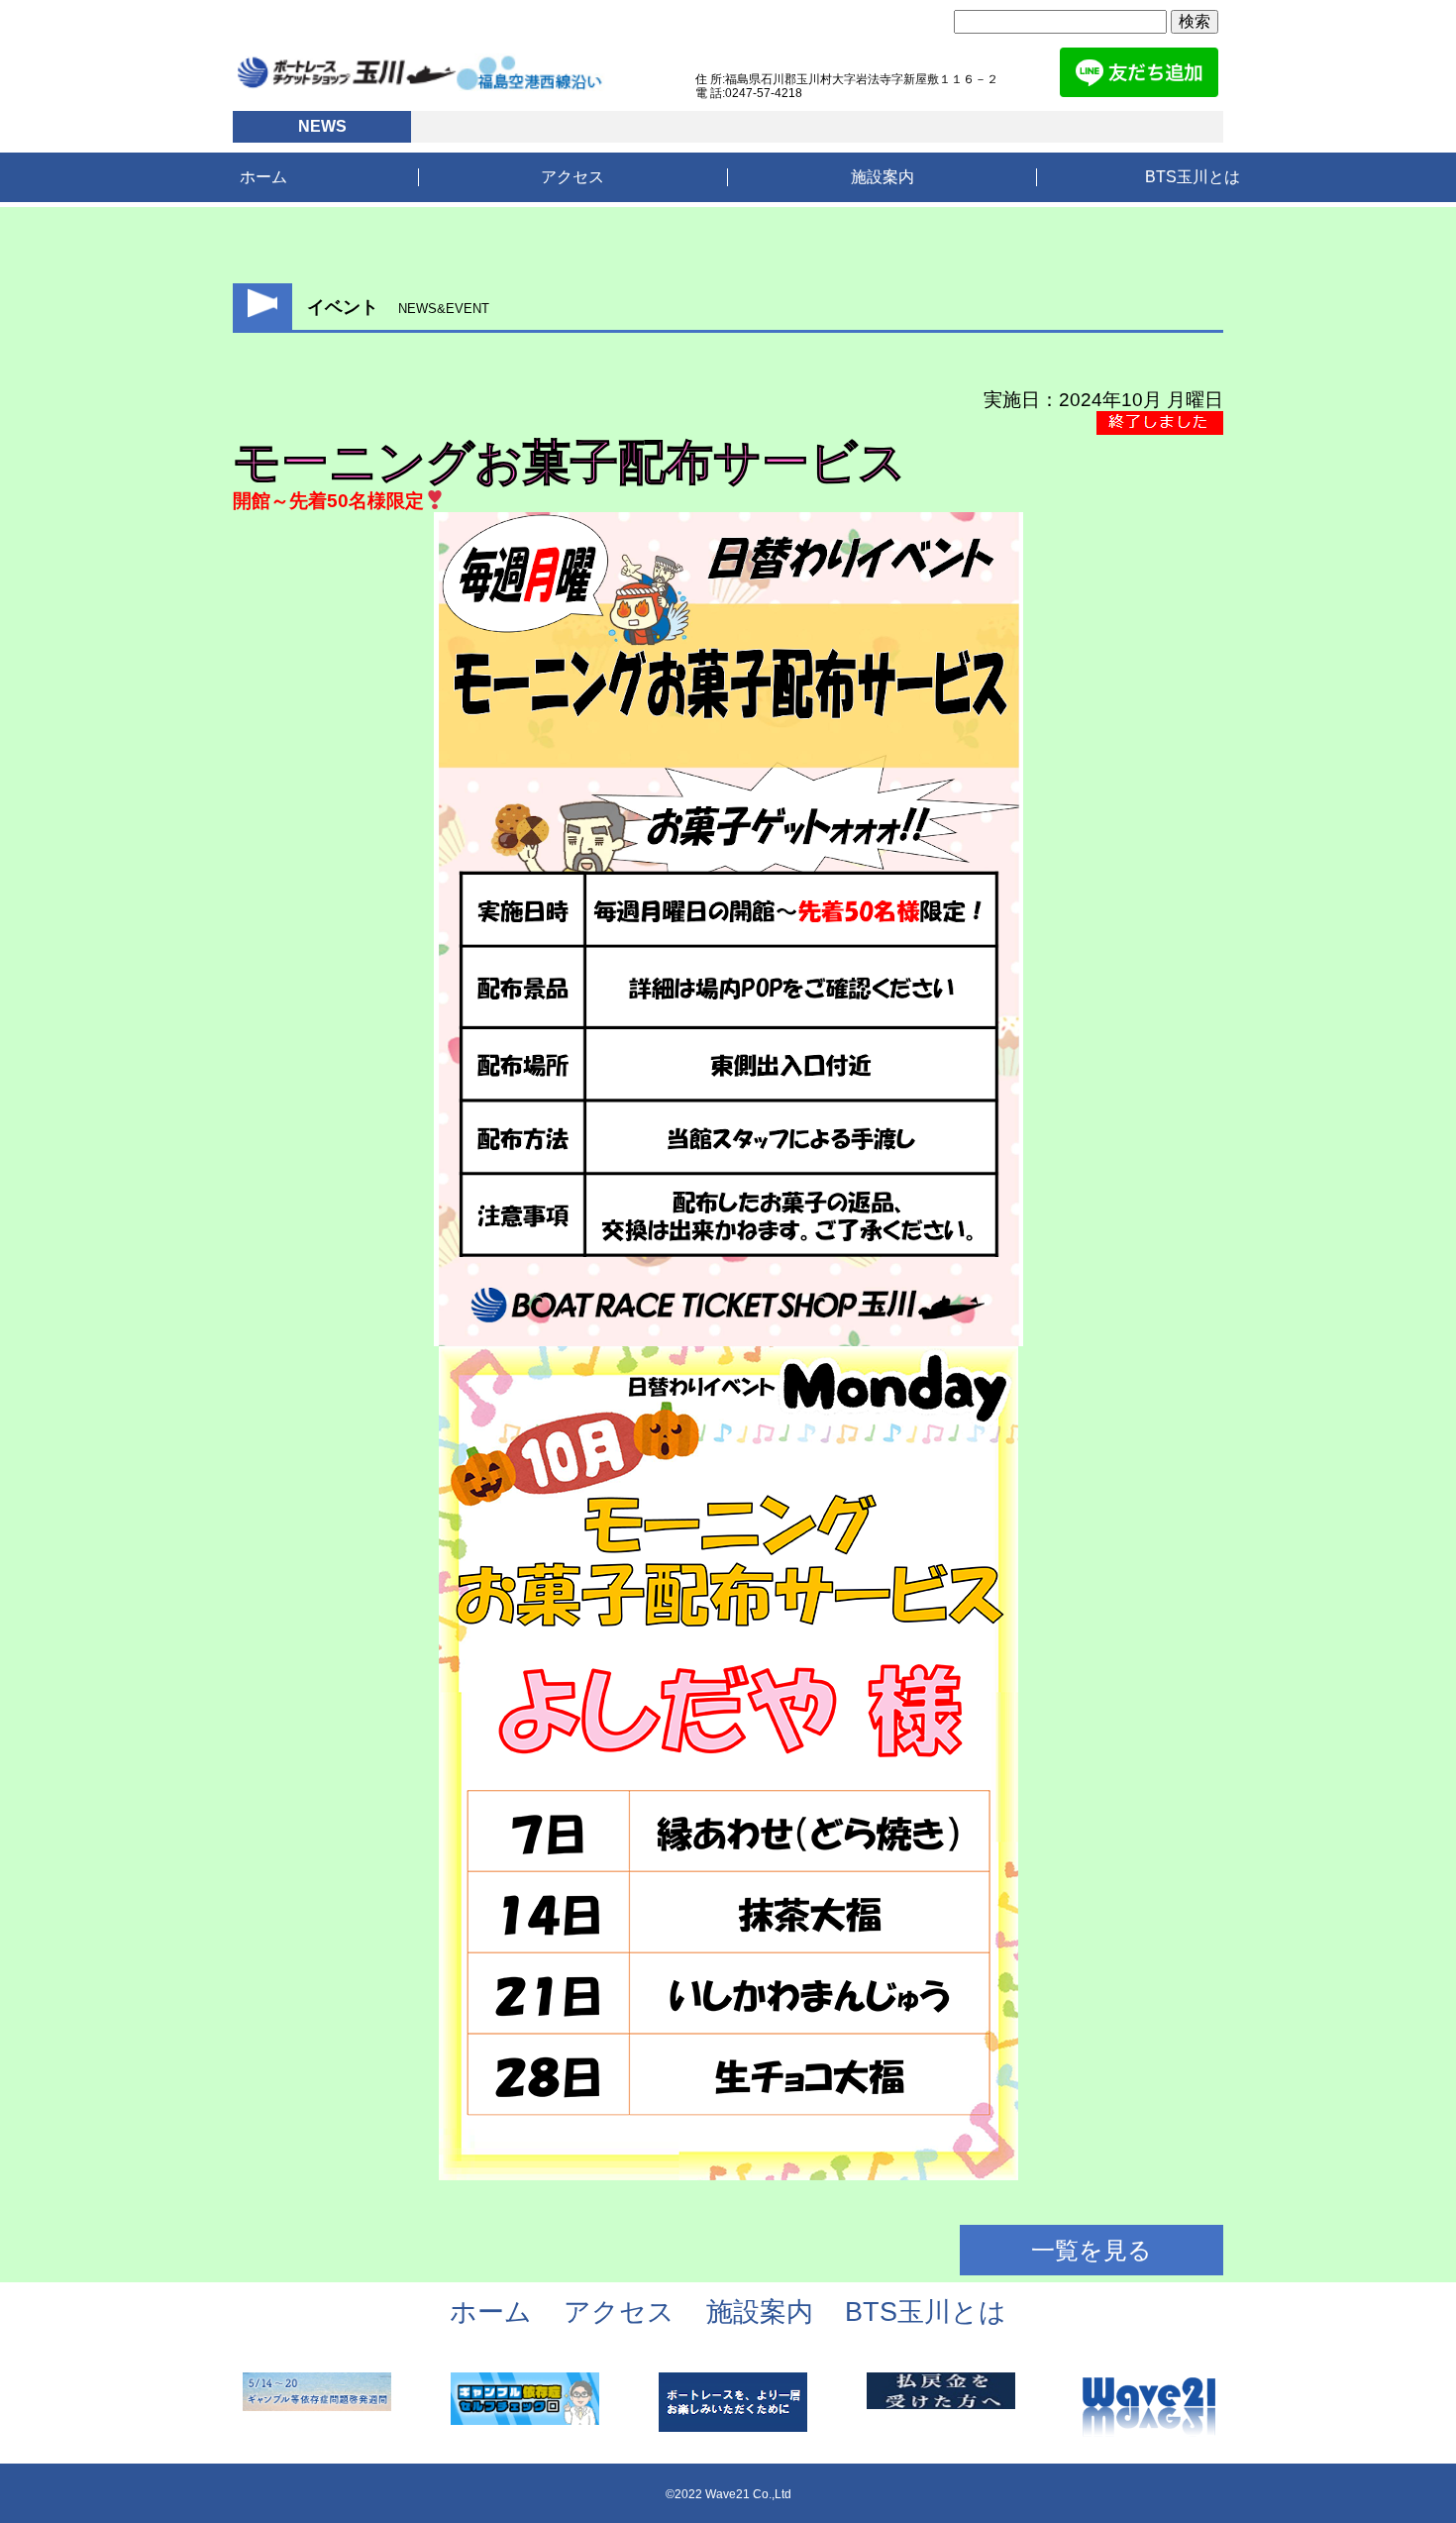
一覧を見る (1092, 2250)
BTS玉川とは (1193, 177)
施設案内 (883, 177)
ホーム (263, 177)
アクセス (572, 177)
